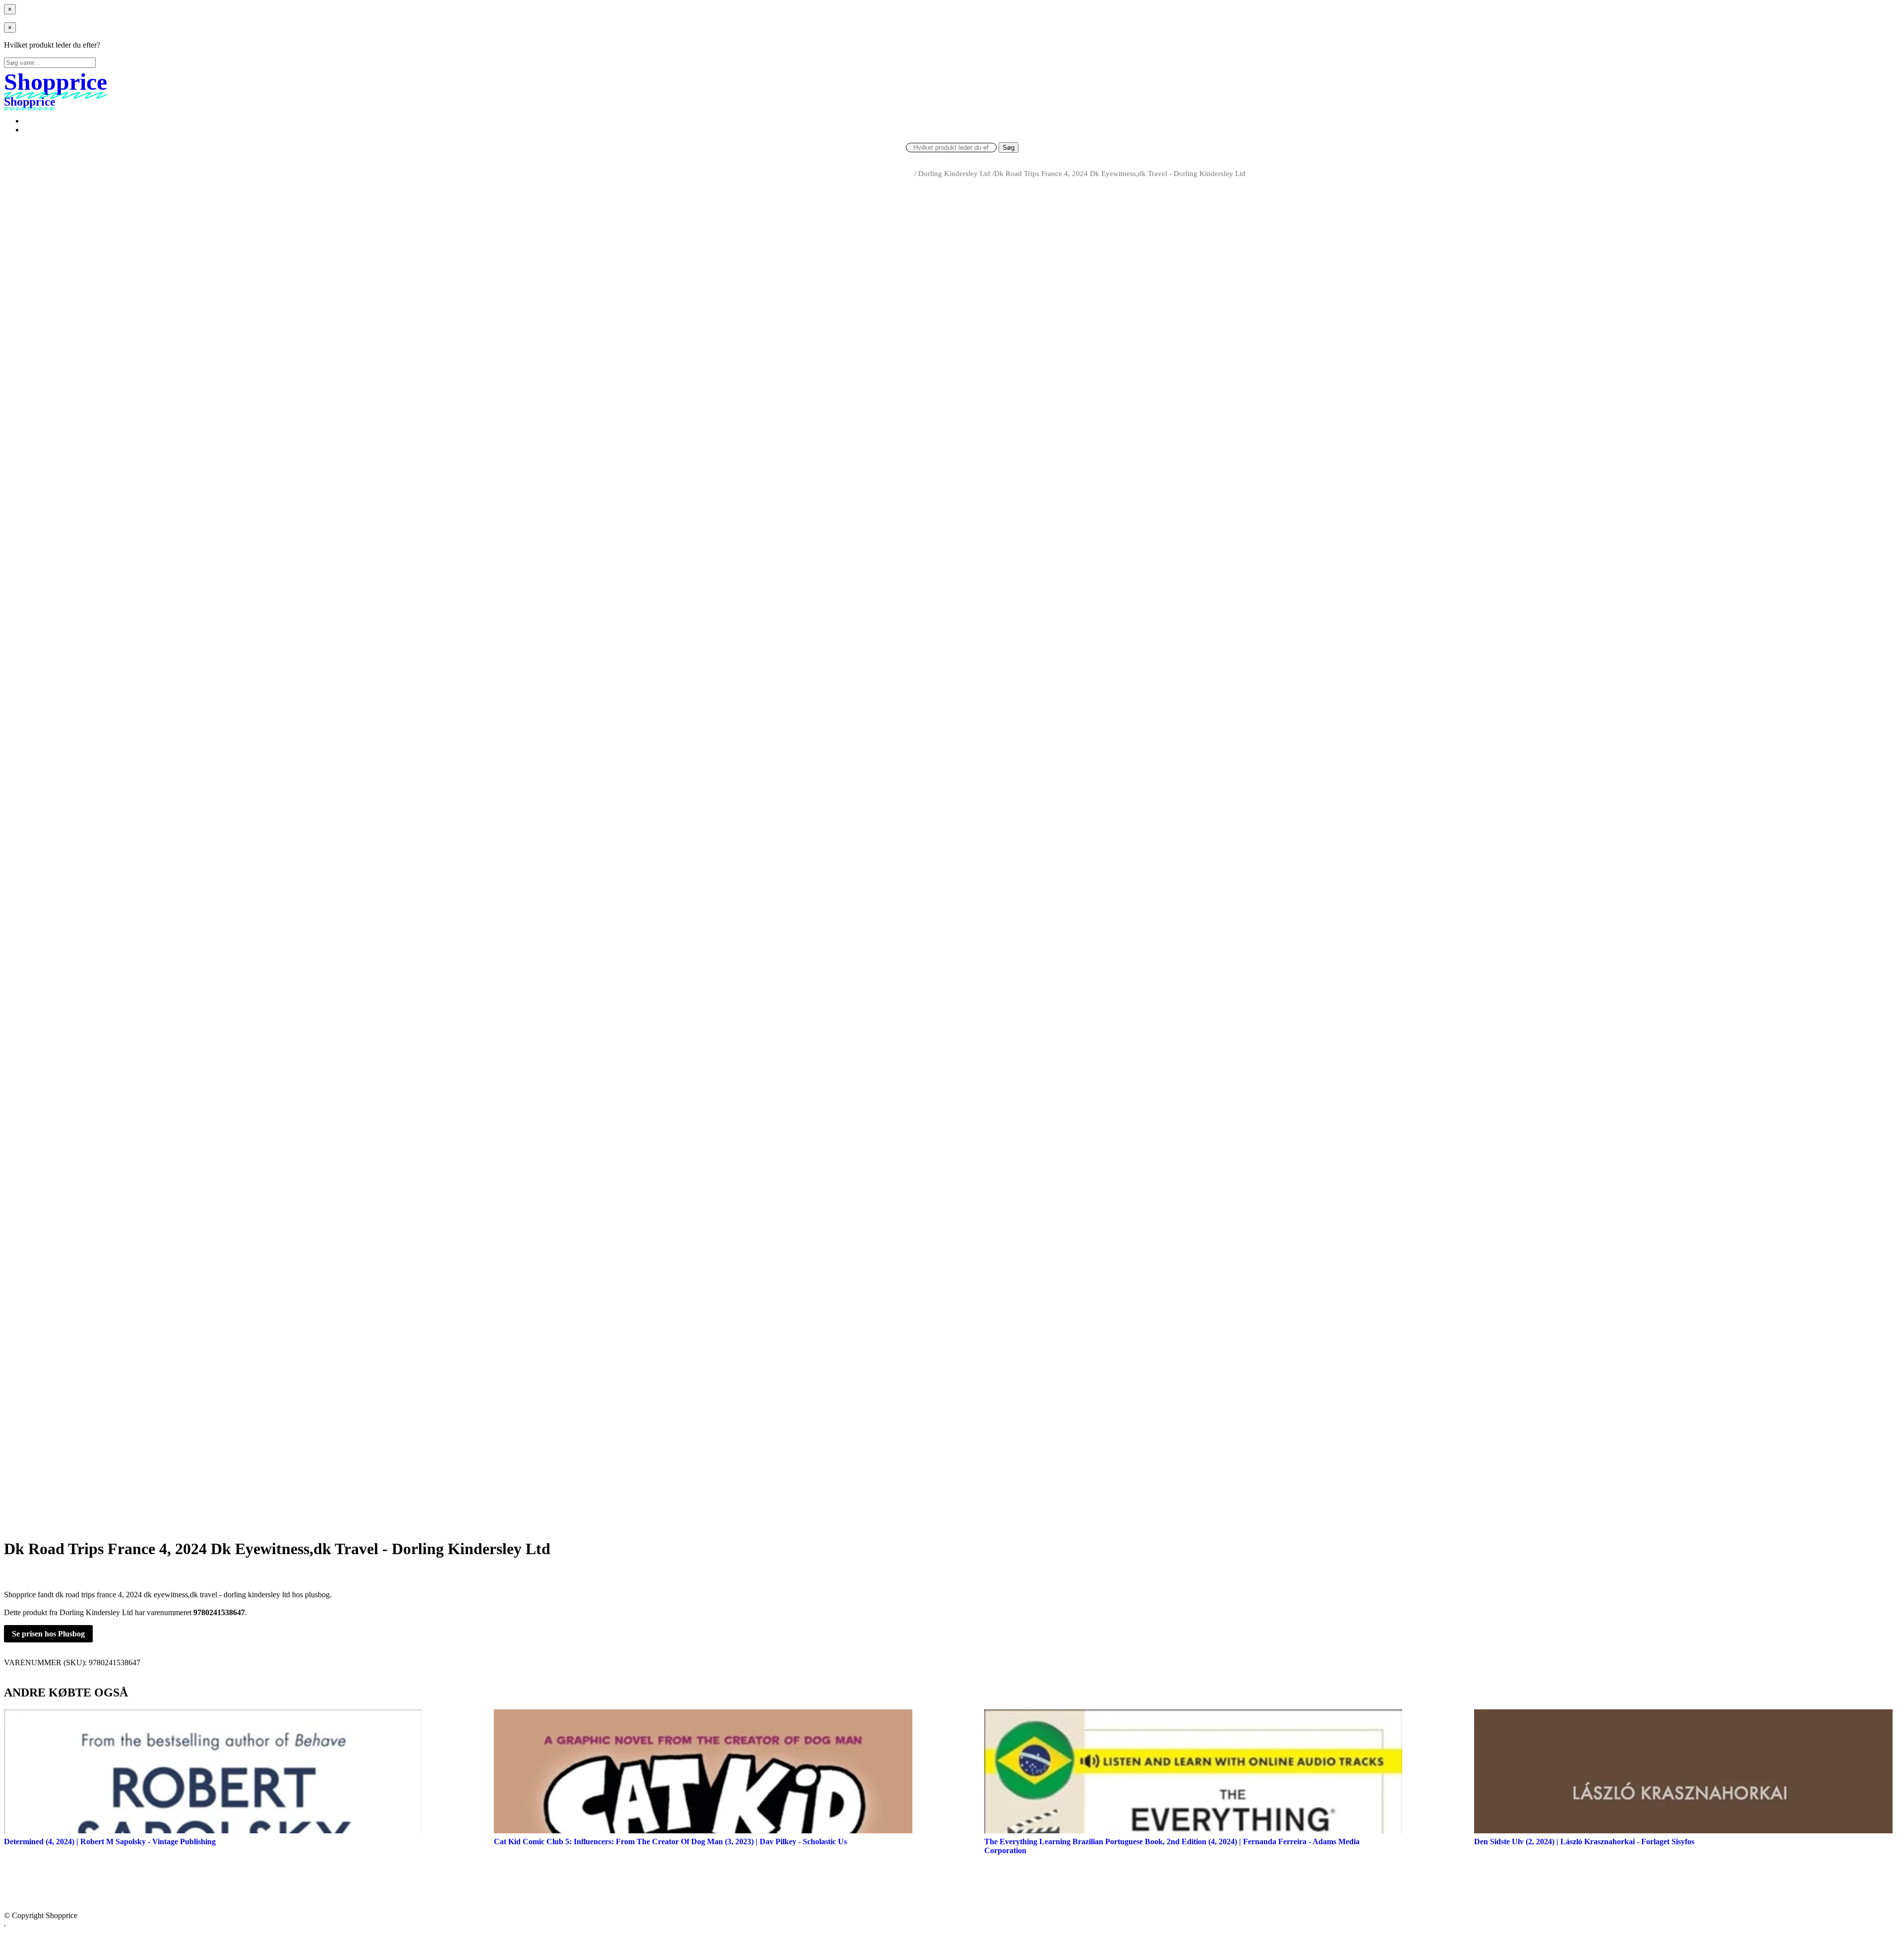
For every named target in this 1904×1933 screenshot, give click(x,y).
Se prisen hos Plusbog (48, 1634)
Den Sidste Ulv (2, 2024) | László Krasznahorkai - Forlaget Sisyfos (1584, 1842)
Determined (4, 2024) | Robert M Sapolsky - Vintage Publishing (110, 1842)
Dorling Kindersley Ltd (954, 174)
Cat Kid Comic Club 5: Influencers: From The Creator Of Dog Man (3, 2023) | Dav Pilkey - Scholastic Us (670, 1842)
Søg (1009, 148)
